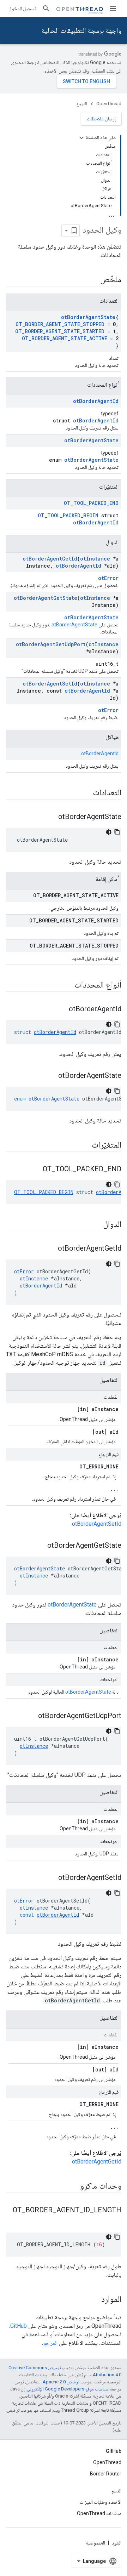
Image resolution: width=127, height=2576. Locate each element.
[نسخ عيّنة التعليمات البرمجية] (117, 832)
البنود (117, 2543)
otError (108, 578)
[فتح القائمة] (113, 8)
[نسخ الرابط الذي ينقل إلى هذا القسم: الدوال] (96, 1225)
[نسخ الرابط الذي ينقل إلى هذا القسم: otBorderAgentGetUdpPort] (31, 1716)
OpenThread (109, 104)
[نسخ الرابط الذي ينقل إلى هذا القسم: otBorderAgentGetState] (40, 1546)
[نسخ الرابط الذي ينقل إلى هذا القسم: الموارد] (94, 2300)
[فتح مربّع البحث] (46, 8)
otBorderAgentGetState (46, 598)
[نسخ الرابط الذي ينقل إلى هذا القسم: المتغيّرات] (85, 1145)
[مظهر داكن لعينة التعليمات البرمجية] (109, 832)
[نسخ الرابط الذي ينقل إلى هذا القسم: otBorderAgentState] (51, 817)
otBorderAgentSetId (50, 684)
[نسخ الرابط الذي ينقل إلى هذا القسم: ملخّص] (93, 280)
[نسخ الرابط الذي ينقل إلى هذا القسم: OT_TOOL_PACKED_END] (36, 1170)
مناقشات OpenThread (99, 2513)
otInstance (95, 559)
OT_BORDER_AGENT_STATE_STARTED (60, 331)
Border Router (106, 2474)
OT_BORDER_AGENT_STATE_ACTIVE (65, 338)
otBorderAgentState (88, 317)
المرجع (82, 104)
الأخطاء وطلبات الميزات (101, 2502)
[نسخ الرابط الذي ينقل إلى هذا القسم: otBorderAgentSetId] (51, 1878)
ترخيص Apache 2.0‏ (61, 2382)
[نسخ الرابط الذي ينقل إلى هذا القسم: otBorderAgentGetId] (51, 1249)
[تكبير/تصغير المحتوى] (81, 138)
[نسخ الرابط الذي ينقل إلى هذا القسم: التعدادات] (86, 793)
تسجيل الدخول (22, 8)
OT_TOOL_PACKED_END (91, 503)
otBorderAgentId (96, 401)
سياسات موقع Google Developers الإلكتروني (68, 2389)
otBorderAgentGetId (50, 559)
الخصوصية (95, 2543)
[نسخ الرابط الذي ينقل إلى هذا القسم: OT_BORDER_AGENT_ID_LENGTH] (114, 2222)
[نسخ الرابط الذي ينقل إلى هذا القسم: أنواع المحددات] (67, 985)
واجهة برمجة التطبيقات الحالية (81, 30)
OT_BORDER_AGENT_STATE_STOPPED (60, 324)
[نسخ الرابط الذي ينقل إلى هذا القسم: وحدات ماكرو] (73, 2187)
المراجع (50, 2343)
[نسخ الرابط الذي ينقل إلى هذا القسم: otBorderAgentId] (62, 1010)
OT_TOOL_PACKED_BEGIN (68, 515)
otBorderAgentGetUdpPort (51, 644)
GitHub (19, 2326)
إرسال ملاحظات (101, 119)
